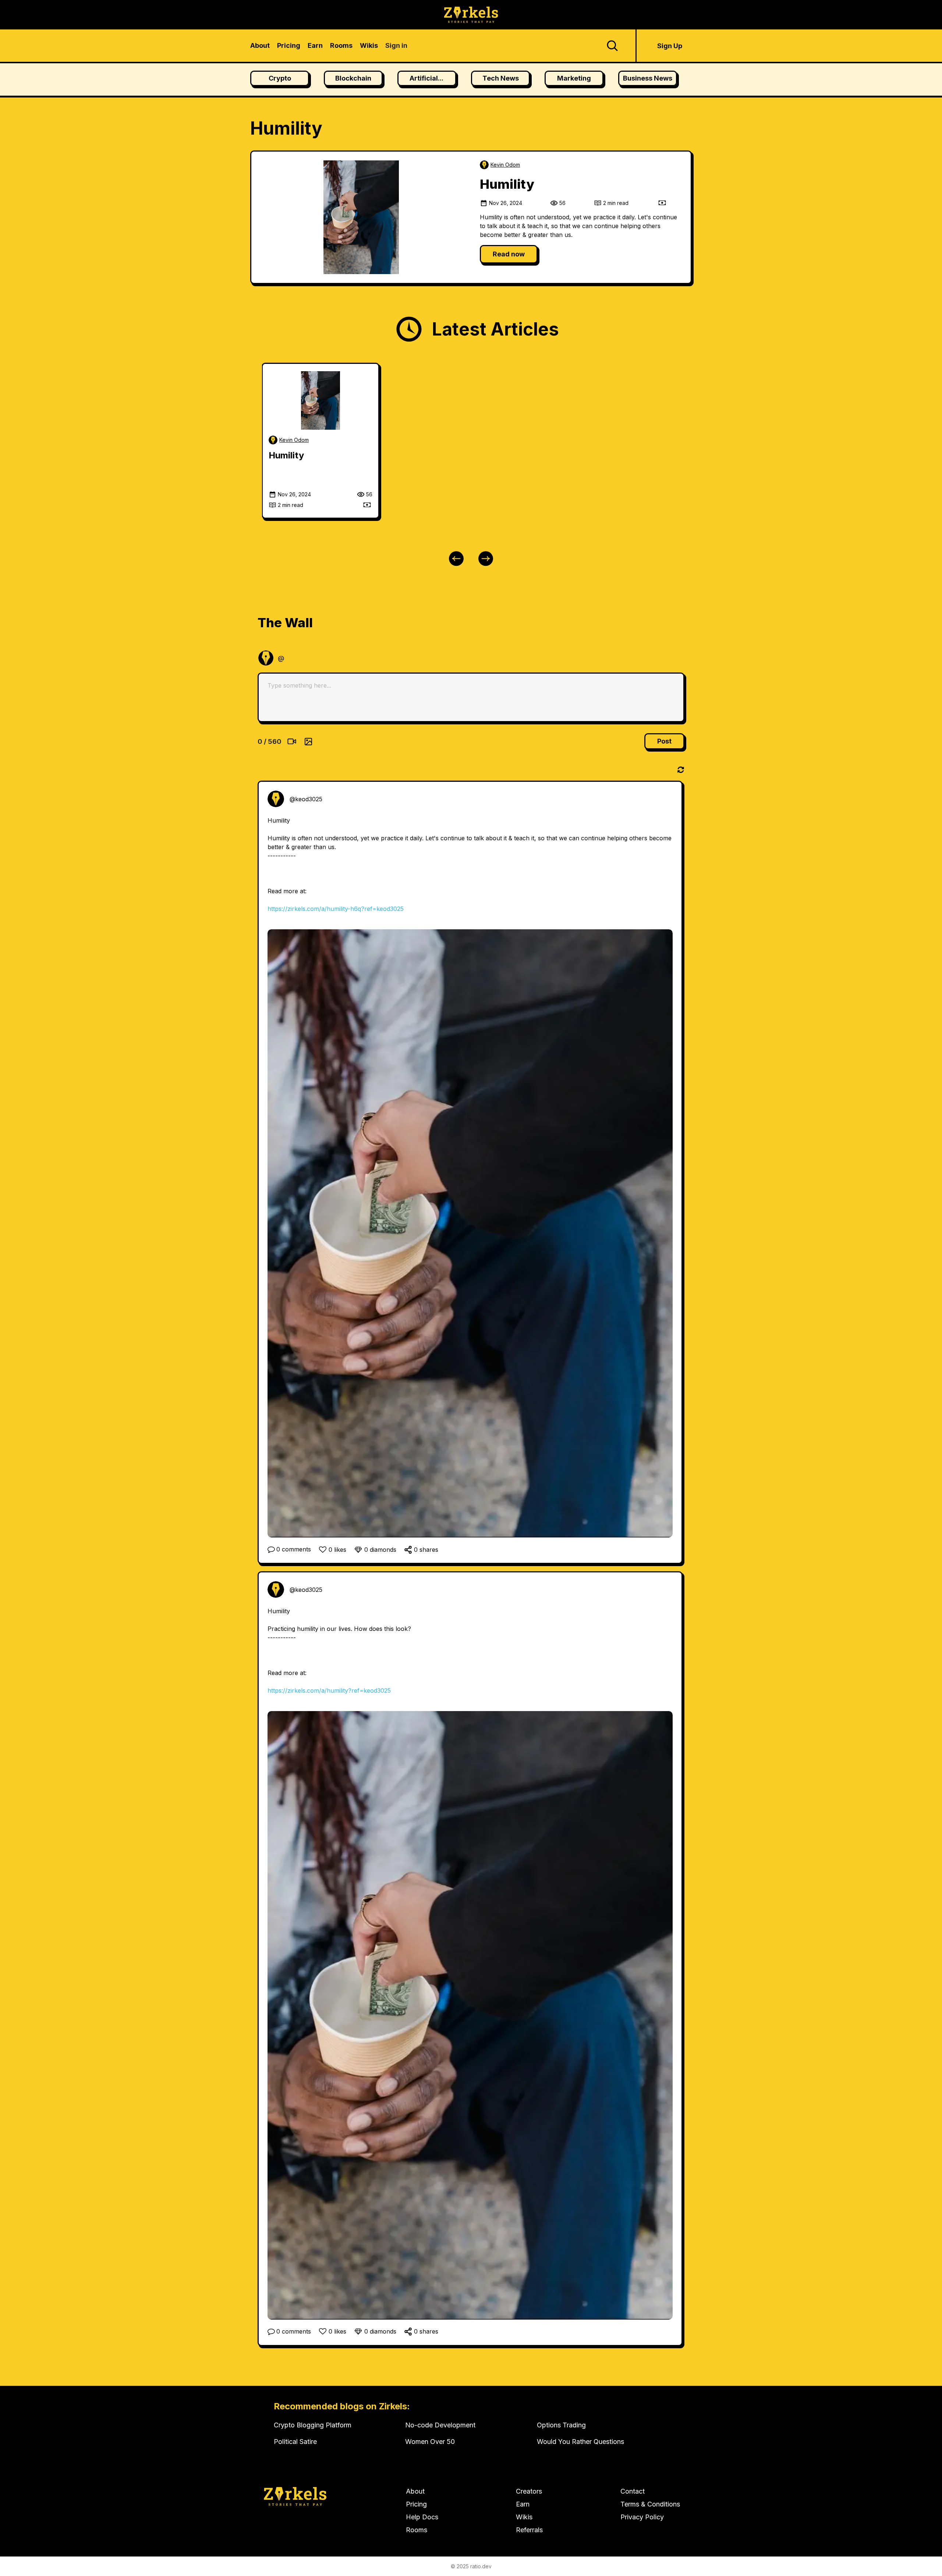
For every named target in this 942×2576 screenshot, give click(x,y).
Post (664, 741)
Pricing (416, 2504)
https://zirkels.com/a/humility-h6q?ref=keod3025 (336, 909)
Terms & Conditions (650, 2504)
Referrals (529, 2530)
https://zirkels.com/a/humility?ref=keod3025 (329, 1690)
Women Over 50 (430, 2442)
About (415, 2491)
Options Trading (561, 2425)
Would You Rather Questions (580, 2442)
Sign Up (670, 46)
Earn (523, 2504)
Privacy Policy (642, 2517)
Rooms (417, 2530)
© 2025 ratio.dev (471, 2566)
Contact (633, 2491)
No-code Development (440, 2425)
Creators (529, 2491)
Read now (509, 254)
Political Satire (295, 2442)
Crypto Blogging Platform (313, 2425)
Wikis (524, 2517)
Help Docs (422, 2517)
